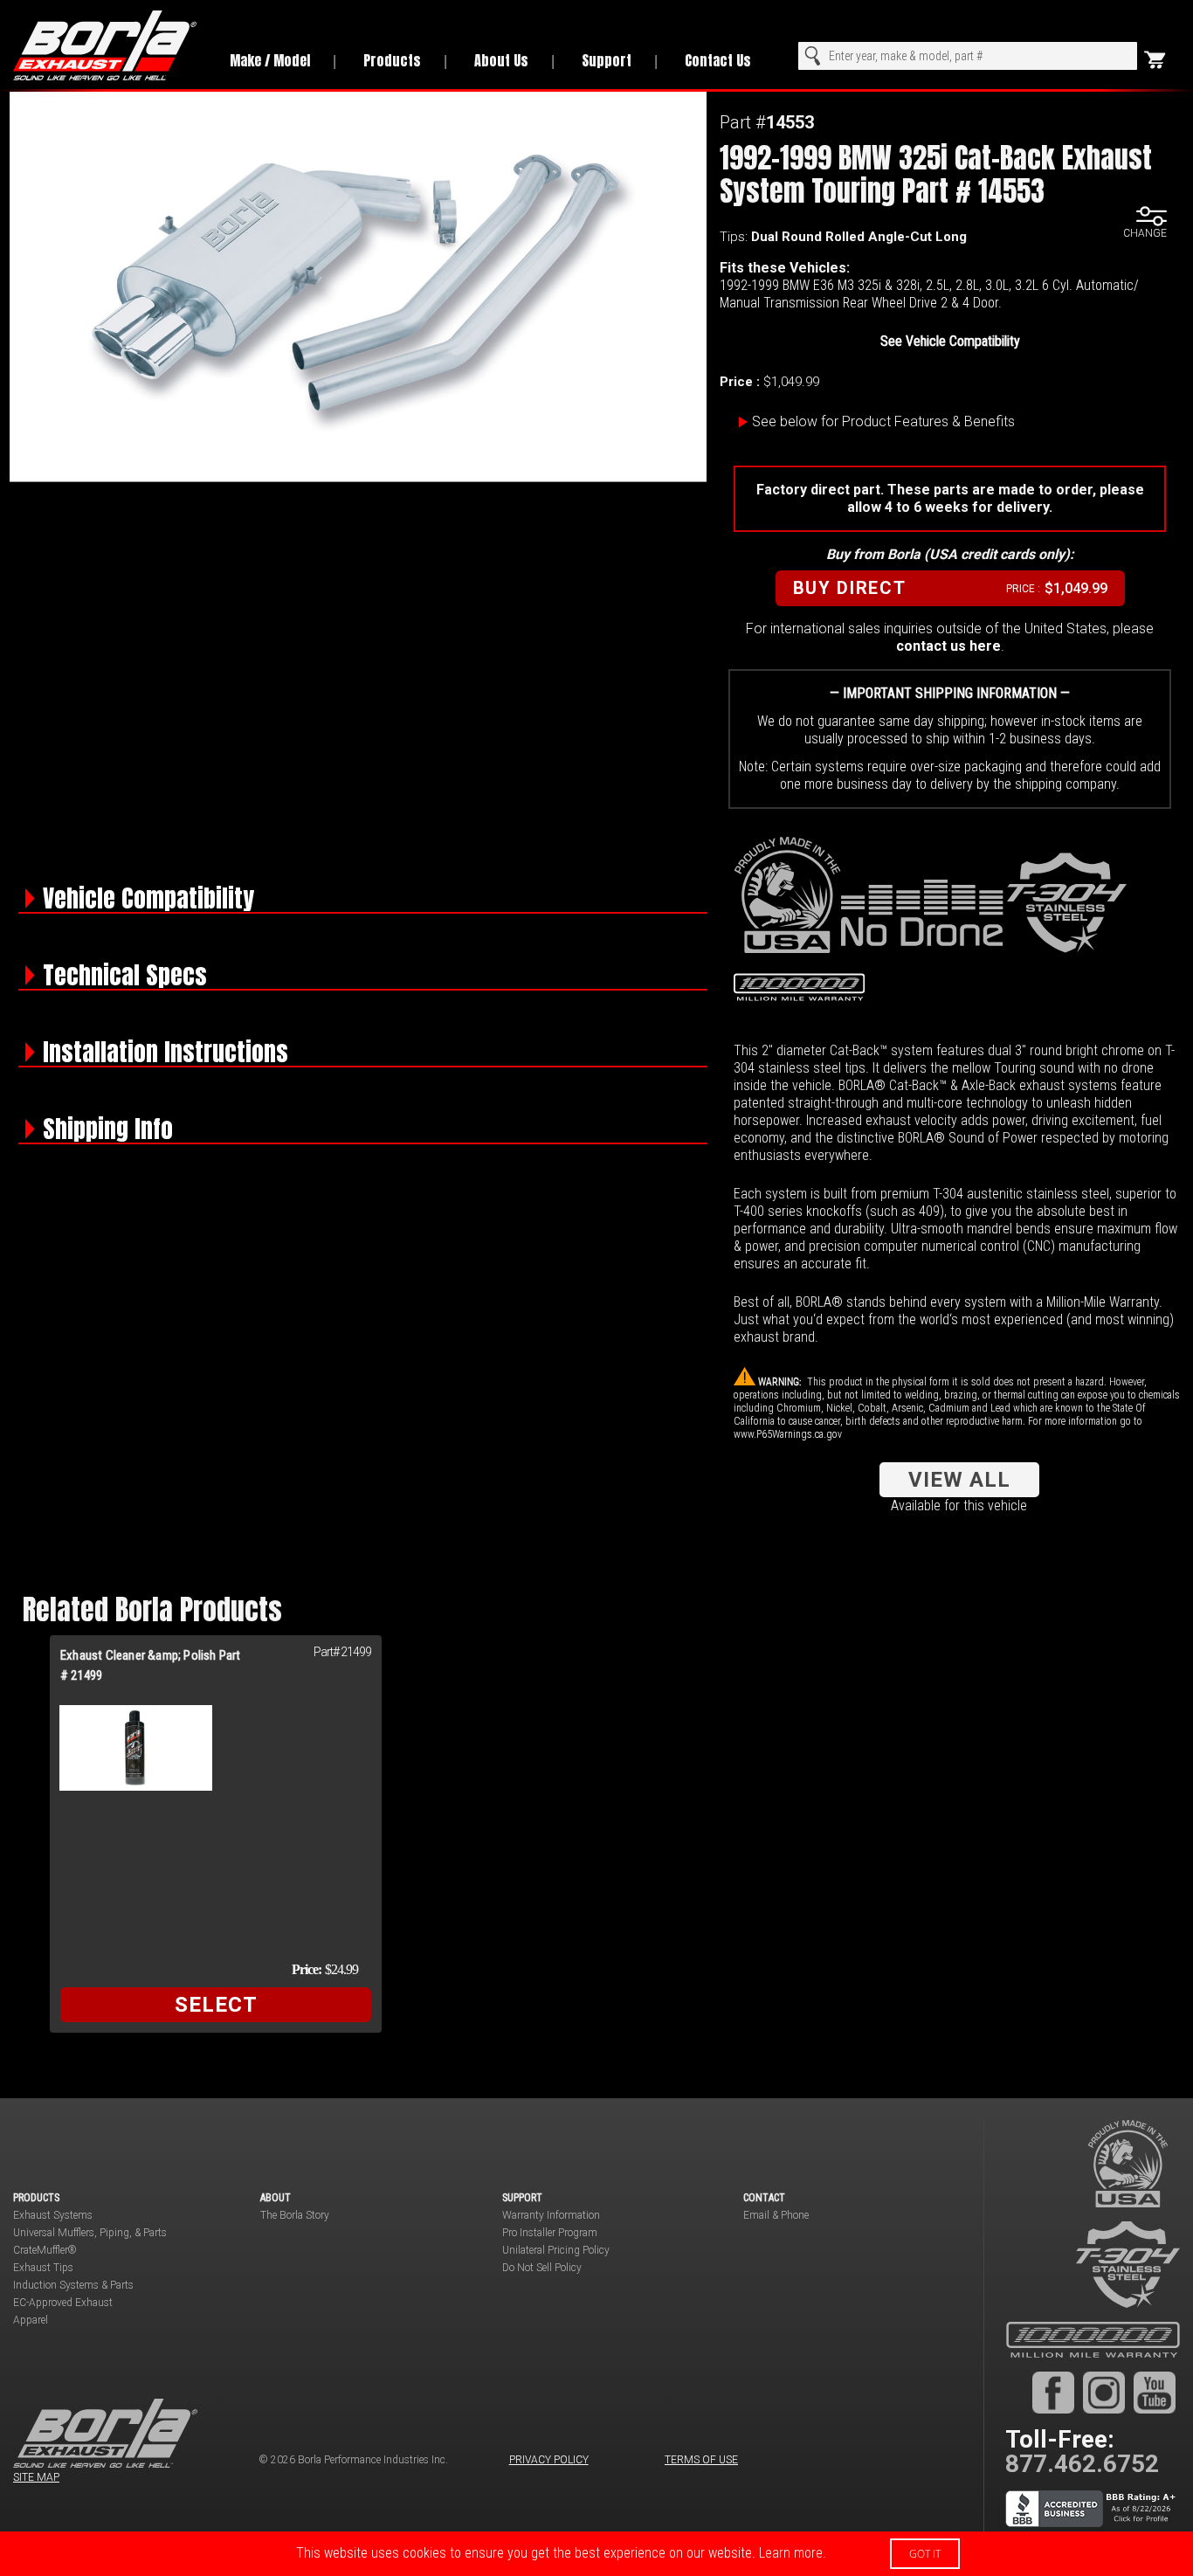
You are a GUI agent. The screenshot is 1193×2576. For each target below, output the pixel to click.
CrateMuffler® (45, 2250)
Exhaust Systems (53, 2215)
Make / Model (270, 60)
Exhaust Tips (43, 2268)
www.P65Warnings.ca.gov (788, 1434)
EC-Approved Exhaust (63, 2303)
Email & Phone (776, 2215)
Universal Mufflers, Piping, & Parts (90, 2233)
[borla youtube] (1155, 2392)
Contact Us (718, 60)
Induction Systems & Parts (73, 2285)
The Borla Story (295, 2215)
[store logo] (106, 45)
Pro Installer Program (550, 2233)
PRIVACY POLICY (549, 2460)
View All (959, 1480)
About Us (501, 60)
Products (392, 60)
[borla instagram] (1104, 2392)
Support (607, 60)
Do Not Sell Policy (542, 2268)
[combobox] (968, 56)
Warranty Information (551, 2215)
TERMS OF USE (701, 2460)
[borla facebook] (1053, 2392)
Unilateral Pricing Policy (556, 2250)
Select (216, 2005)
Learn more (791, 2553)
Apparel (31, 2320)
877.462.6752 (1082, 2464)
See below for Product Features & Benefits (883, 421)
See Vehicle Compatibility (950, 341)
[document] (596, 2554)
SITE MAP (36, 2477)
